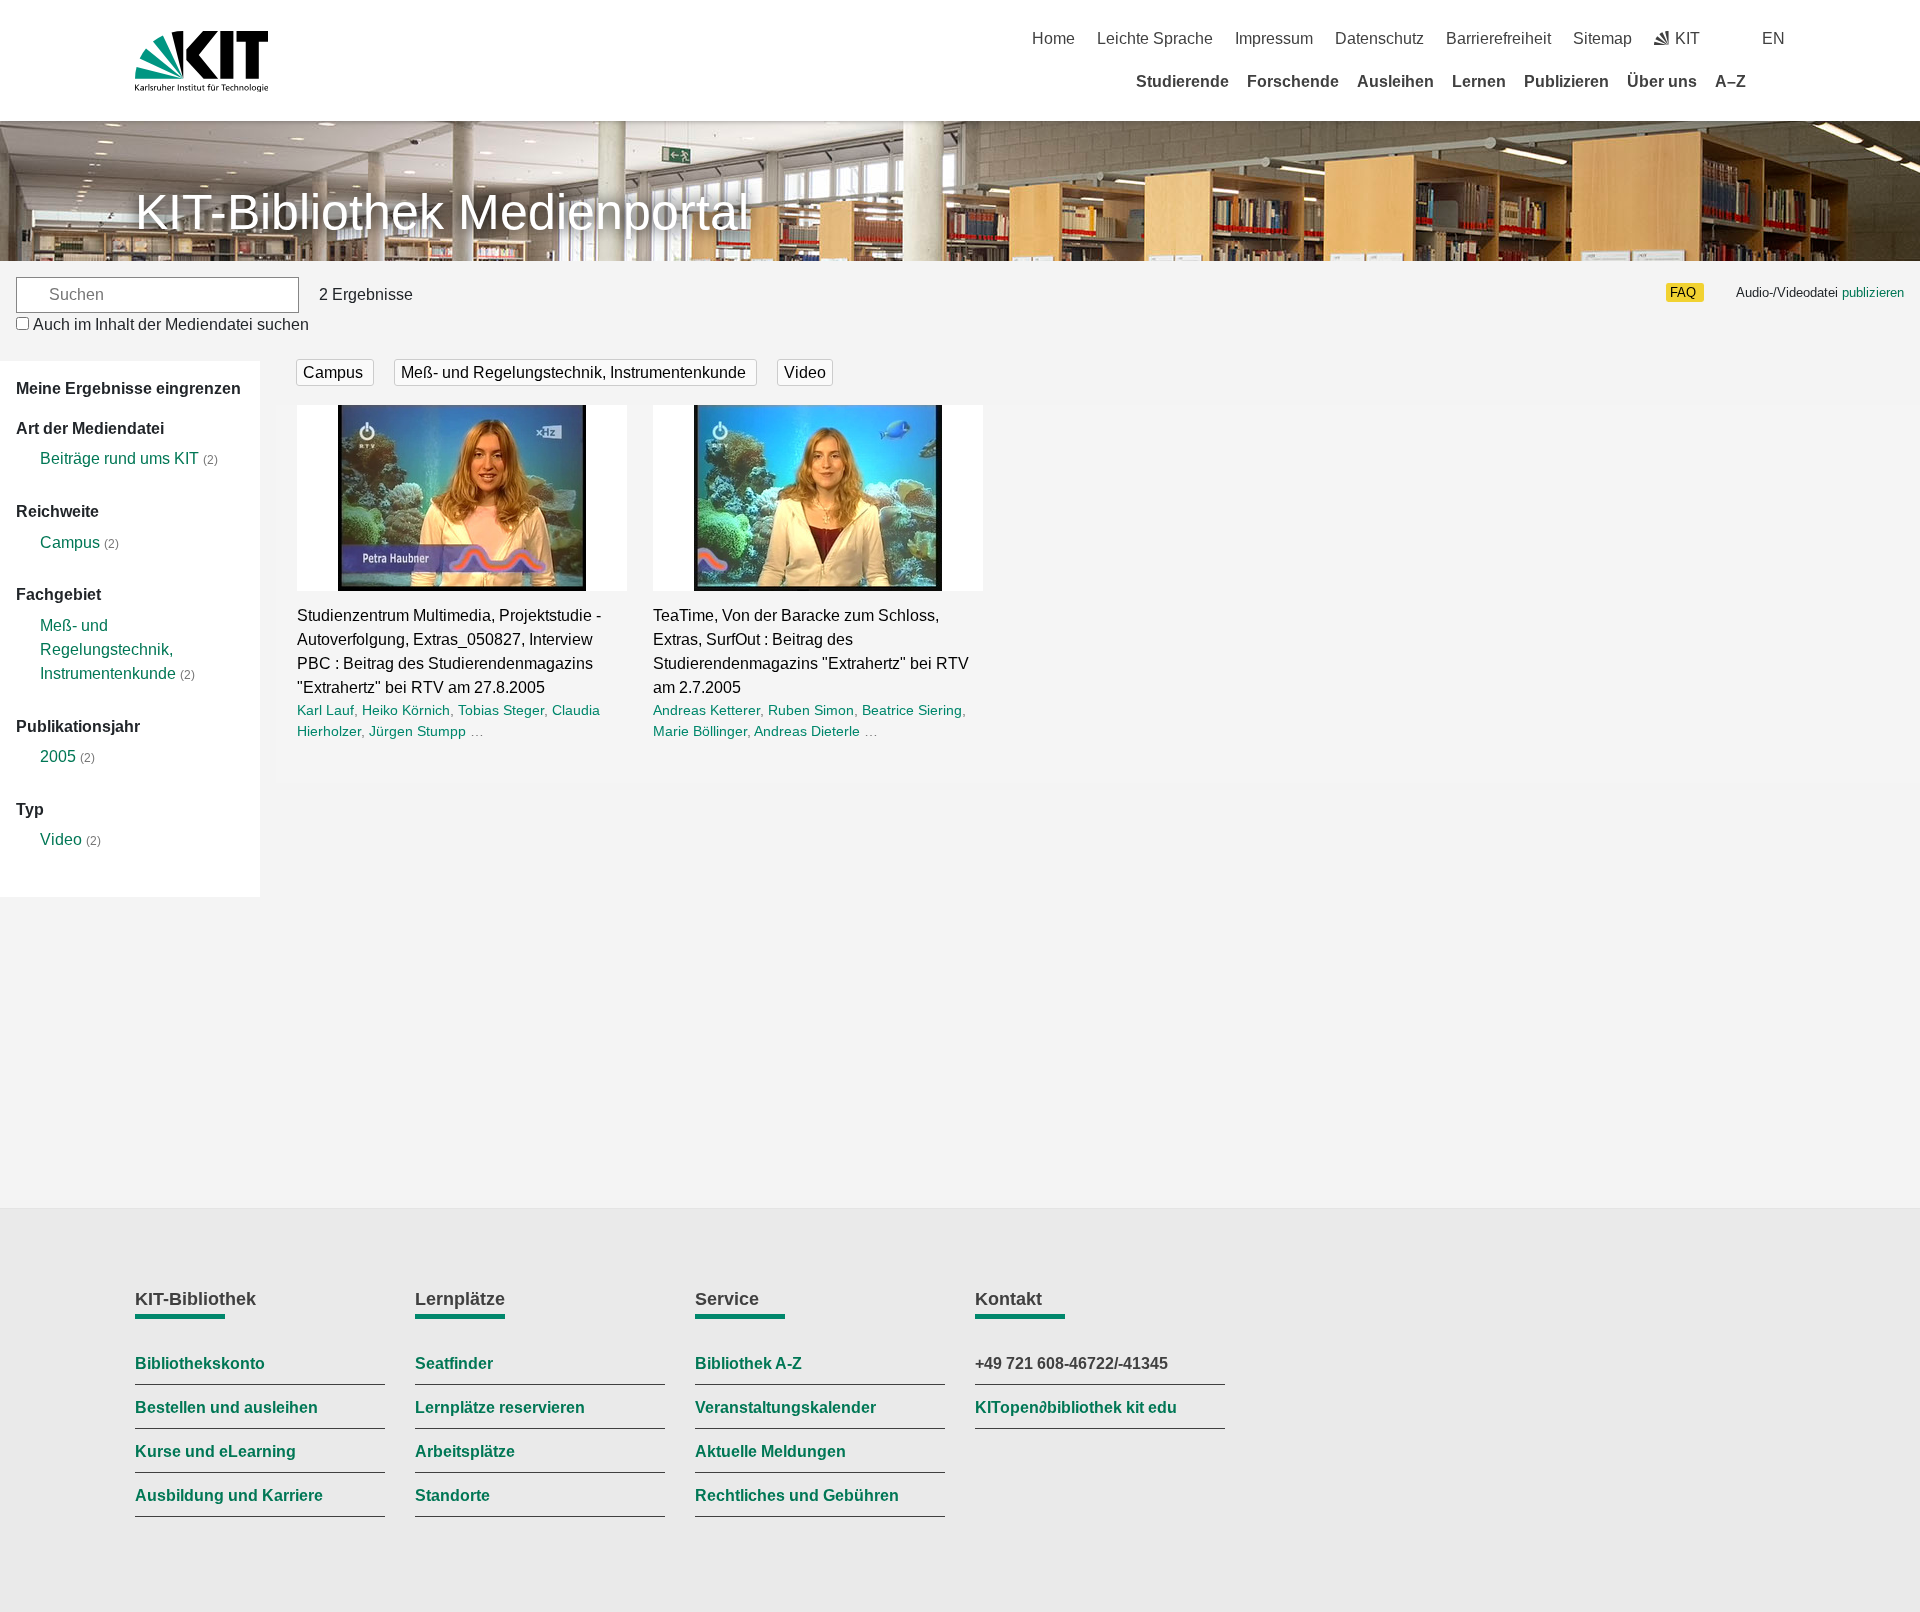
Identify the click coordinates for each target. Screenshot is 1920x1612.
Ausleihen (1395, 81)
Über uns (1662, 81)
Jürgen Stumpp (417, 731)
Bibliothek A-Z (748, 1363)
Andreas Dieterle (807, 731)
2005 (58, 756)
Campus (70, 542)
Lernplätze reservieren (500, 1407)
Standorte (452, 1495)
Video (61, 839)
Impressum (1274, 38)
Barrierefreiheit (1498, 38)
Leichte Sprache (1155, 38)
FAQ (1683, 292)
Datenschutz (1379, 38)
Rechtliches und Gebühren (797, 1495)
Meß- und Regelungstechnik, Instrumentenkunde (108, 649)
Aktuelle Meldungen (770, 1451)
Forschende (1293, 81)
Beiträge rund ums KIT (119, 458)
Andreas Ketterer (706, 710)
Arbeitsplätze (465, 1451)
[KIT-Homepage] (201, 61)
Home (1053, 38)
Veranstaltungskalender (785, 1407)
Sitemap (1602, 38)
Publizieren (1566, 81)
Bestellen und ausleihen (226, 1407)
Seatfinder (454, 1363)
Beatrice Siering (912, 710)
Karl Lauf (325, 710)
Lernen (1479, 81)
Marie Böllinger (700, 731)
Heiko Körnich (406, 710)
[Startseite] (1778, 81)
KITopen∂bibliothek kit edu (1076, 1407)
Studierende (1182, 81)
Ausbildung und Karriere (229, 1495)
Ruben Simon (811, 710)
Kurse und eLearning (215, 1451)
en (1773, 38)
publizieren (1873, 292)
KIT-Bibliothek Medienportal (442, 212)
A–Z (1730, 81)
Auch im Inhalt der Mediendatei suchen (171, 324)
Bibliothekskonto (200, 1363)
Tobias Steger (501, 710)
